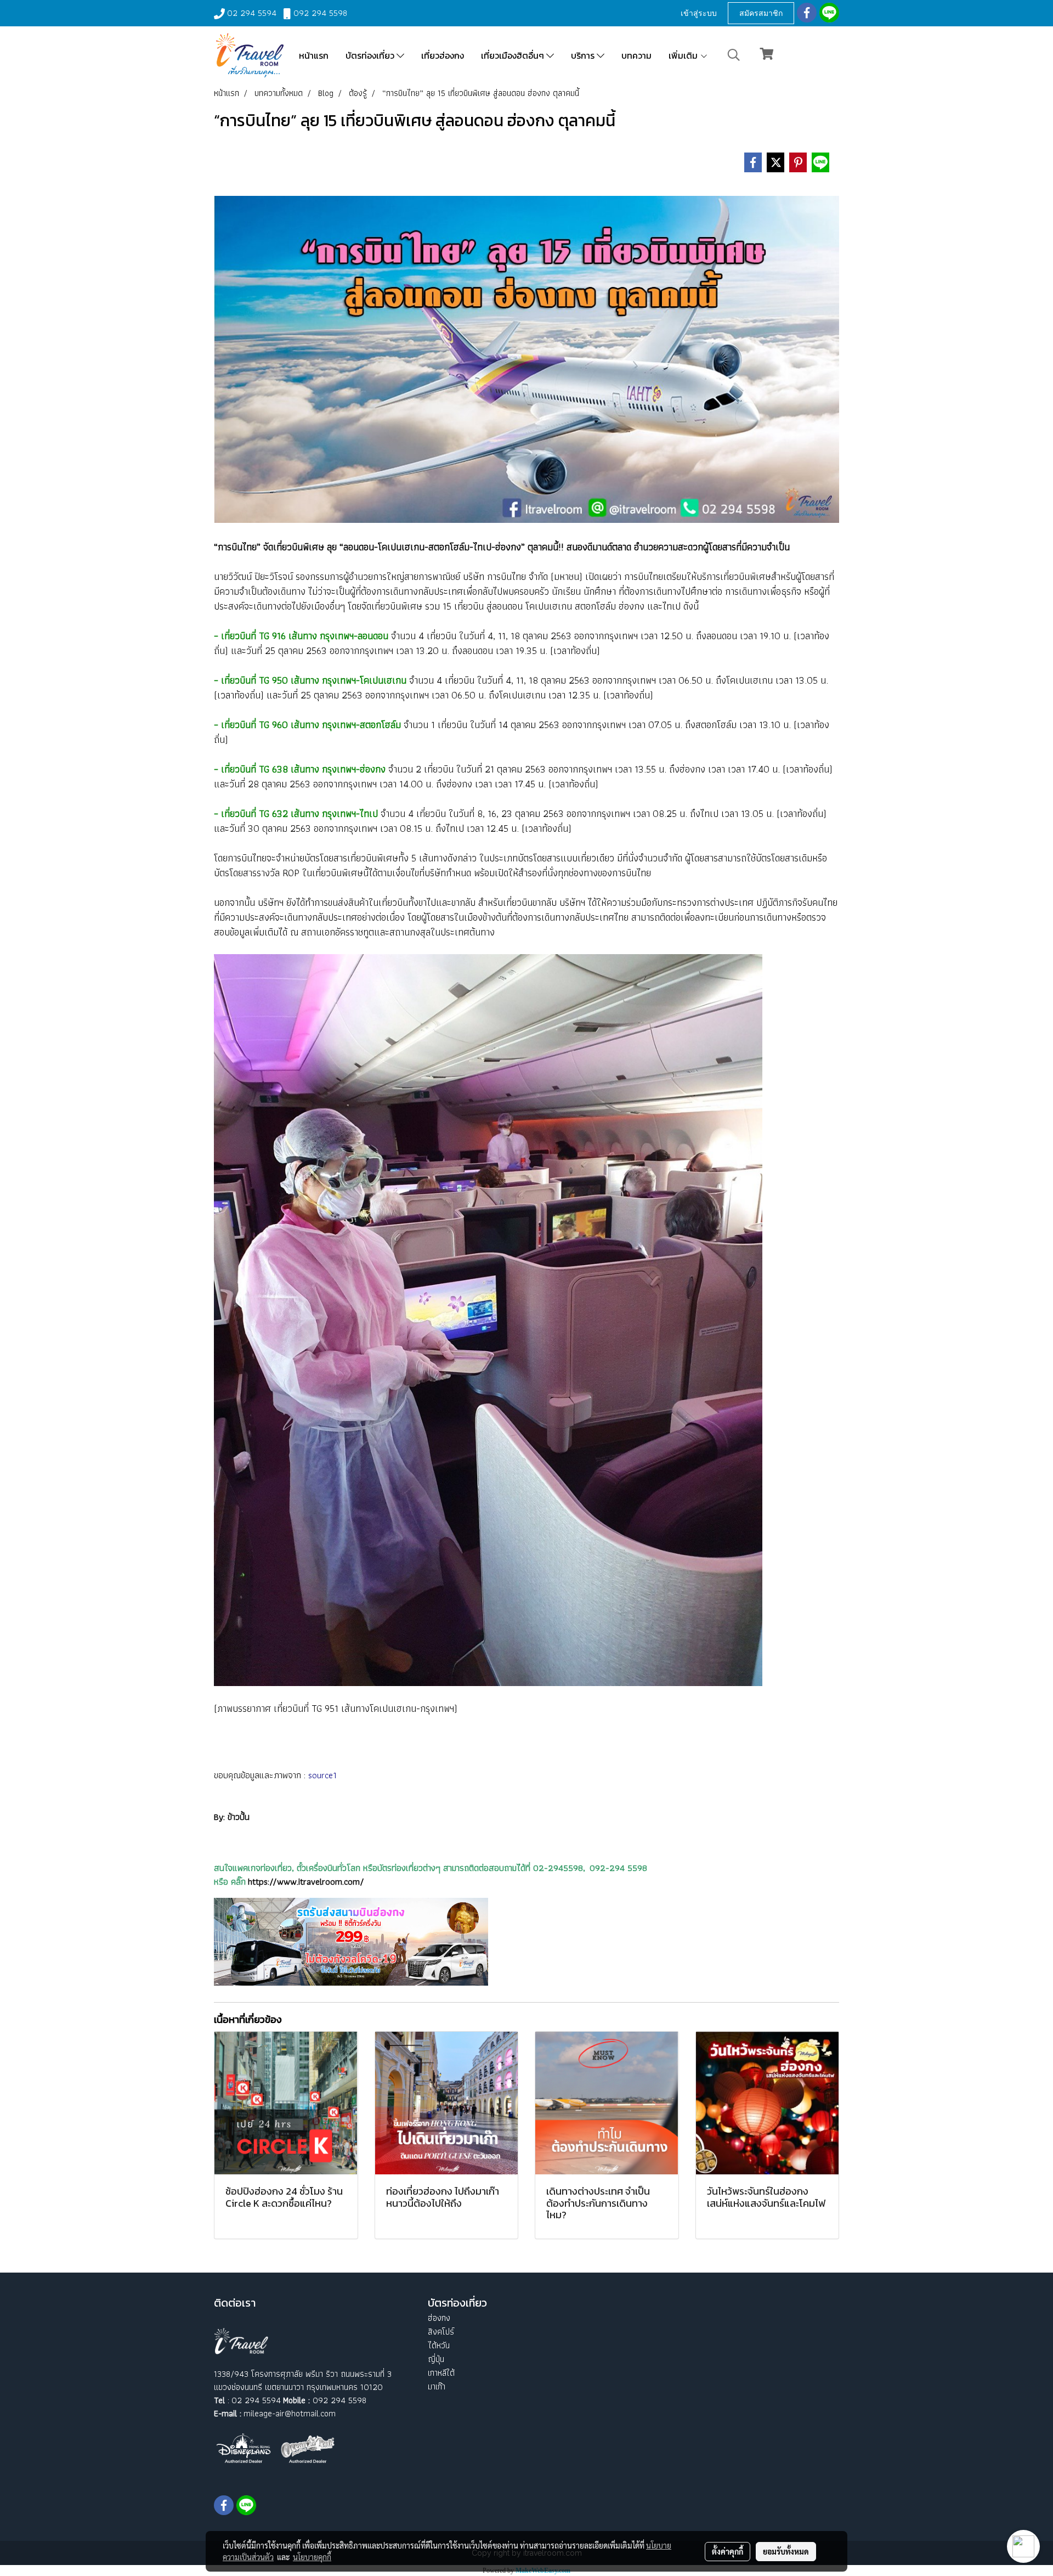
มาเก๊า (437, 2386)
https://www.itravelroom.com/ (306, 1881)
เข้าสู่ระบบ (699, 13)
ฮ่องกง (439, 2318)
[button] (734, 55)
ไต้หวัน (439, 2345)
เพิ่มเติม (684, 55)
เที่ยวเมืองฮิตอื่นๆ (514, 55)
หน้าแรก (314, 55)
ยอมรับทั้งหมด (786, 2551)
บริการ (584, 55)
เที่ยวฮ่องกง (443, 55)
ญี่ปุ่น (436, 2359)
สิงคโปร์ (441, 2332)
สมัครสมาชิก (761, 13)
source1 (322, 1775)
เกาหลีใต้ (441, 2373)
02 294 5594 (252, 13)
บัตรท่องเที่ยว (371, 55)
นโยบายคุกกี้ (312, 2557)
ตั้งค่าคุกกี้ (728, 2551)
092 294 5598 (320, 13)
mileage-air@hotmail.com (290, 2413)
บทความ (636, 55)
